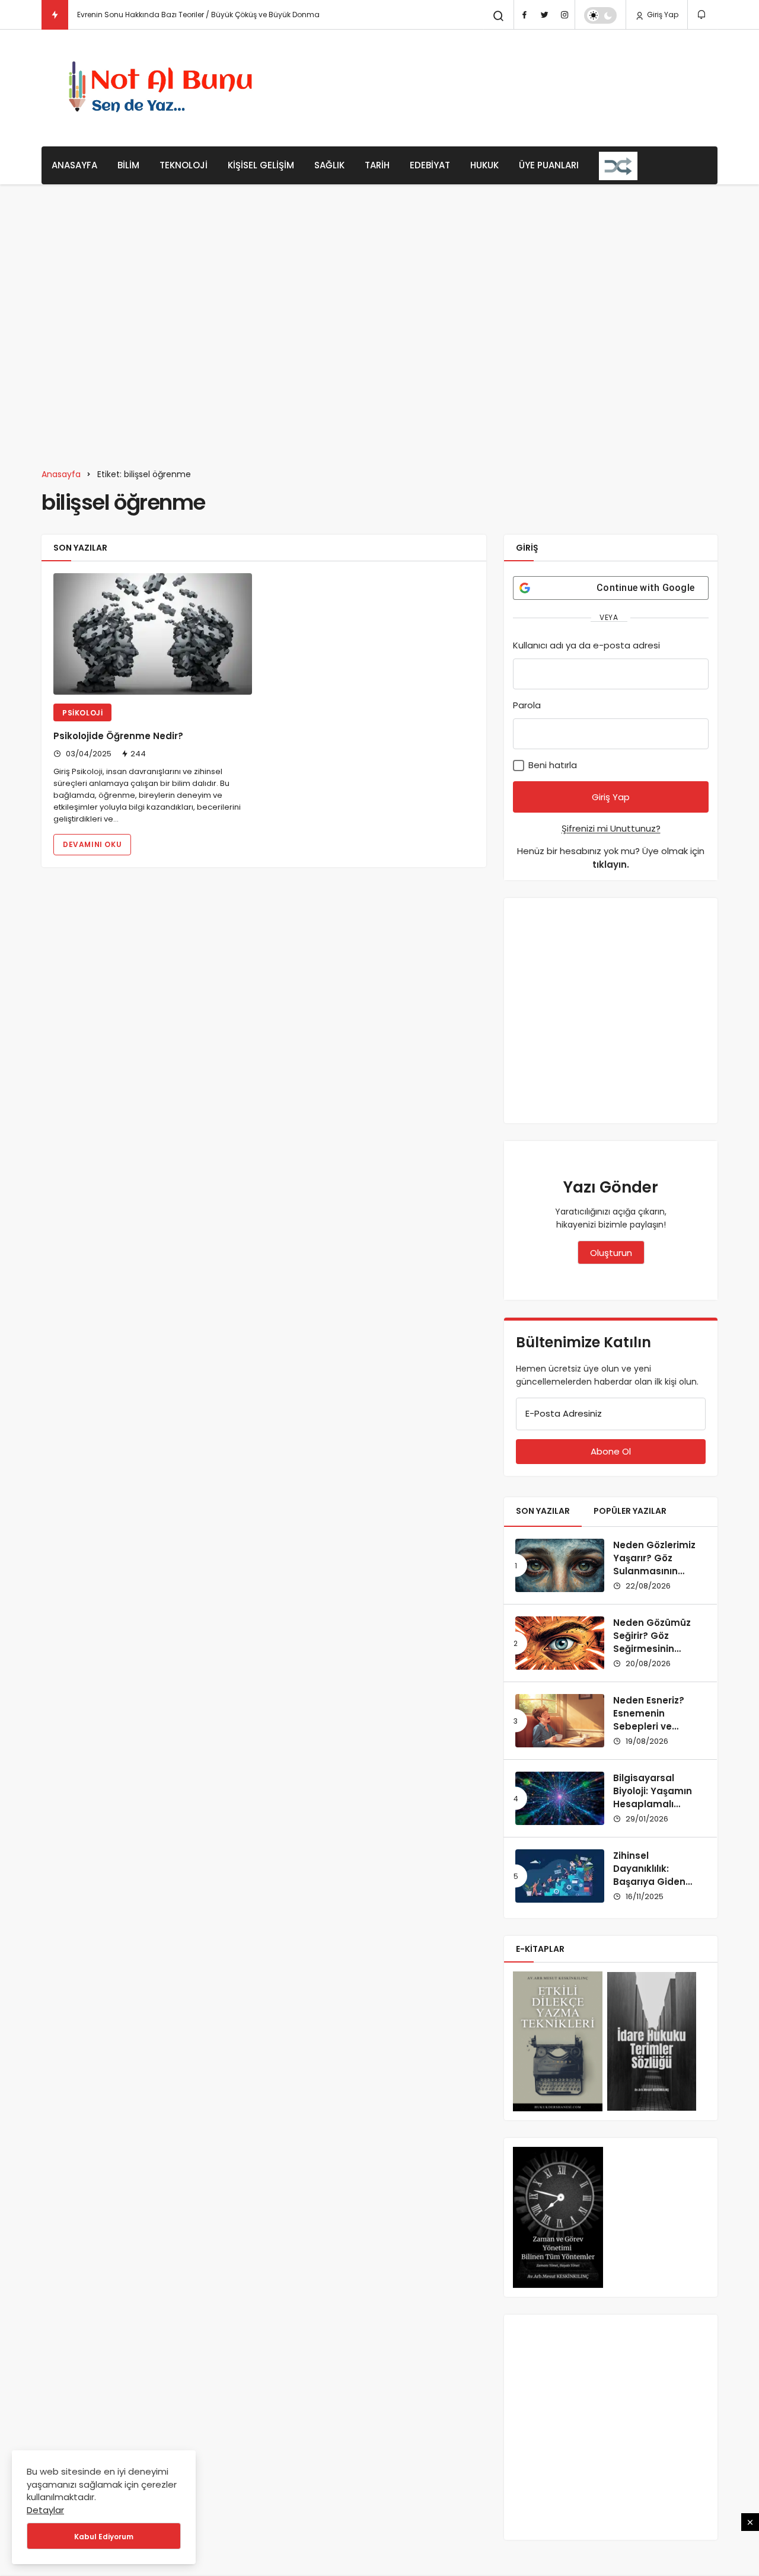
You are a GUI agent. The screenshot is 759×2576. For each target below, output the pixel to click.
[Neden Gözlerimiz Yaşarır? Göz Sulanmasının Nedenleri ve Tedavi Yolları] (560, 1565)
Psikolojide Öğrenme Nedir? (118, 736)
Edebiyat (430, 165)
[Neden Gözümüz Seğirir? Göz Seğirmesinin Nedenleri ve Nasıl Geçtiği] (560, 1643)
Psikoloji (91, 15)
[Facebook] (524, 15)
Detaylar (45, 2510)
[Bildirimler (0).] (702, 15)
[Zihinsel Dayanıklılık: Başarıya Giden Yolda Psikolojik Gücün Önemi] (560, 1876)
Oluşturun (611, 1253)
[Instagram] (565, 15)
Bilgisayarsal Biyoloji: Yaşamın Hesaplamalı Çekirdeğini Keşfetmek (653, 1804)
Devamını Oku (92, 844)
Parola (527, 705)
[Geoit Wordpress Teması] (164, 88)
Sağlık (329, 165)
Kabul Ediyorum (104, 2537)
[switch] (600, 15)
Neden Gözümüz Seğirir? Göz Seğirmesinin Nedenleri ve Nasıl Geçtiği (655, 1648)
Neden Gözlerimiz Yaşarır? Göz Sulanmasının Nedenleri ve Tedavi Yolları (654, 1571)
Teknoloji (184, 165)
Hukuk (484, 165)
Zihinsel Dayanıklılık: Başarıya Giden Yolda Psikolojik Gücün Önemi (650, 1881)
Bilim (128, 165)
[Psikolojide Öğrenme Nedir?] (153, 634)
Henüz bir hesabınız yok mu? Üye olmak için (611, 858)
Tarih (377, 165)
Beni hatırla (551, 765)
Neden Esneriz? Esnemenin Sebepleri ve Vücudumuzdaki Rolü (652, 1726)
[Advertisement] (502, 86)
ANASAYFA (74, 165)
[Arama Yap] (499, 16)
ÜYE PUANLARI (549, 165)
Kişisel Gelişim (261, 165)
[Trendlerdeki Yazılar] (55, 15)
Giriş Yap (662, 15)
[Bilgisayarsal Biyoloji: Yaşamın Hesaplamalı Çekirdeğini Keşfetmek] (560, 1798)
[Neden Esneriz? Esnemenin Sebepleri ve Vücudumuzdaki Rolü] (560, 1721)
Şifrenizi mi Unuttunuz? (611, 828)
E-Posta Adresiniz (564, 1413)
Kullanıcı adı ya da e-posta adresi (586, 645)
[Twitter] (544, 15)
